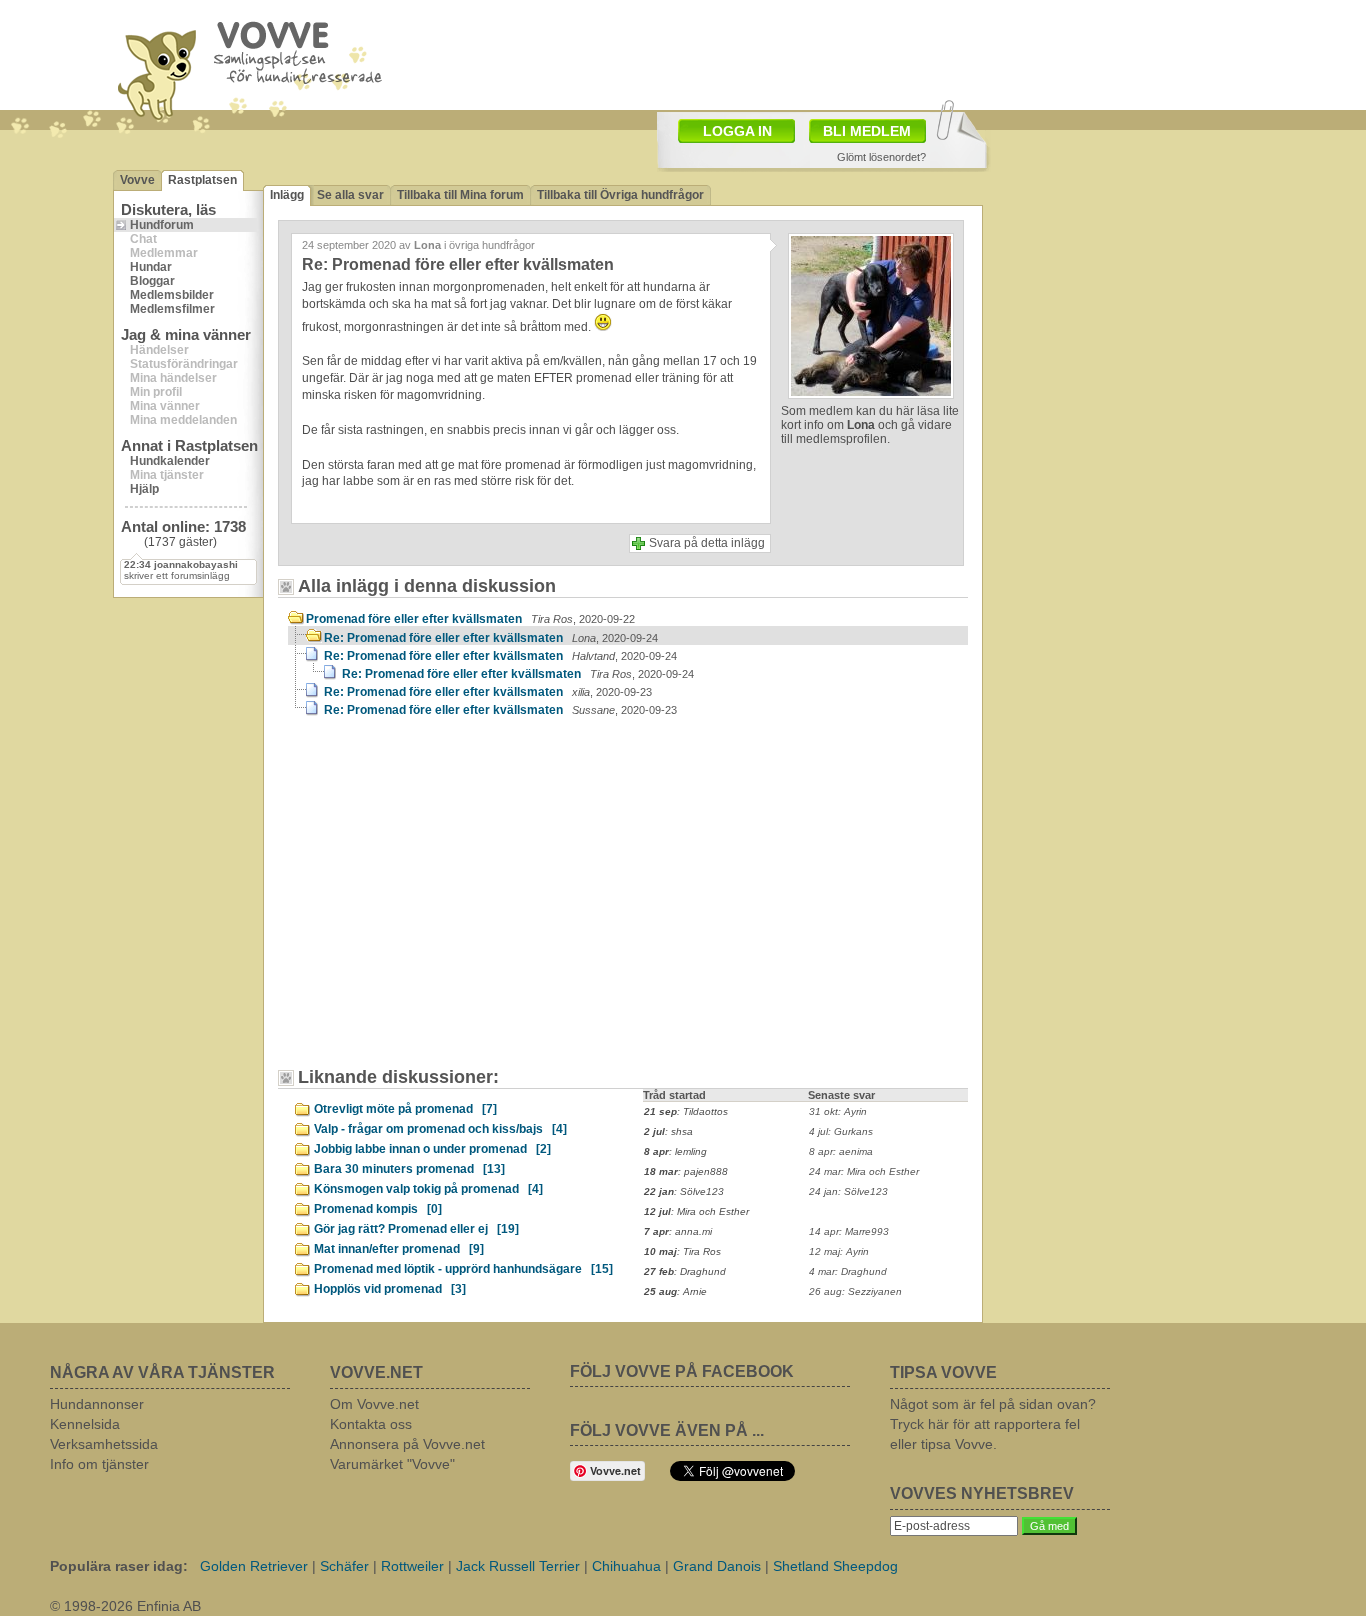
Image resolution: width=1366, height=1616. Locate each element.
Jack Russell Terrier (518, 1566)
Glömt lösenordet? (881, 157)
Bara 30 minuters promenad (409, 1169)
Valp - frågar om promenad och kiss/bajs (440, 1129)
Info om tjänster (99, 1464)
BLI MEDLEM (867, 131)
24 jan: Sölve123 (848, 1191)
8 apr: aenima (841, 1151)
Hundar (151, 267)
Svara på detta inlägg (707, 543)
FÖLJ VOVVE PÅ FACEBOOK (682, 1371)
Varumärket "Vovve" (392, 1464)
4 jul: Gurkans (841, 1131)
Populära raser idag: (119, 1566)
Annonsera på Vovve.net (407, 1444)
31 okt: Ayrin (838, 1111)
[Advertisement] (799, 53)
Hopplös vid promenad (390, 1289)
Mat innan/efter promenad (399, 1249)
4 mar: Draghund (848, 1271)
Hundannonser (97, 1404)
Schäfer (344, 1566)
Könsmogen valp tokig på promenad (428, 1189)
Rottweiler (412, 1566)
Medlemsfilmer (172, 309)
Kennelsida (85, 1424)
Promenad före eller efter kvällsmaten (470, 619)
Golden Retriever (254, 1566)
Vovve (137, 180)
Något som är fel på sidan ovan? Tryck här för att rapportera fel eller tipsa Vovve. (993, 1424)
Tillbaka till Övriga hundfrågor (620, 195)
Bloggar (152, 281)
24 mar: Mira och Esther (864, 1171)
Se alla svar (350, 195)
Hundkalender (170, 461)
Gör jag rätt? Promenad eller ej (416, 1229)
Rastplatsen (202, 180)
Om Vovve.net (374, 1404)
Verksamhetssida (104, 1444)
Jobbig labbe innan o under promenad (432, 1149)
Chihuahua (626, 1566)
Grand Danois (717, 1566)
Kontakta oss (371, 1424)
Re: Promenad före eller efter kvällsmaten (491, 638)
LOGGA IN (737, 131)
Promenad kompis (378, 1209)
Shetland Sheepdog (835, 1566)
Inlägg (287, 195)
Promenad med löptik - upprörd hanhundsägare (463, 1269)
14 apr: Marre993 (849, 1231)
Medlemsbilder (172, 295)
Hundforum (162, 225)
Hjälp (144, 489)
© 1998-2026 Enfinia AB (125, 1606)
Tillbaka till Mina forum (460, 195)
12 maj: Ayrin (839, 1251)
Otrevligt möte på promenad (405, 1109)
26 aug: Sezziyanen (855, 1291)
